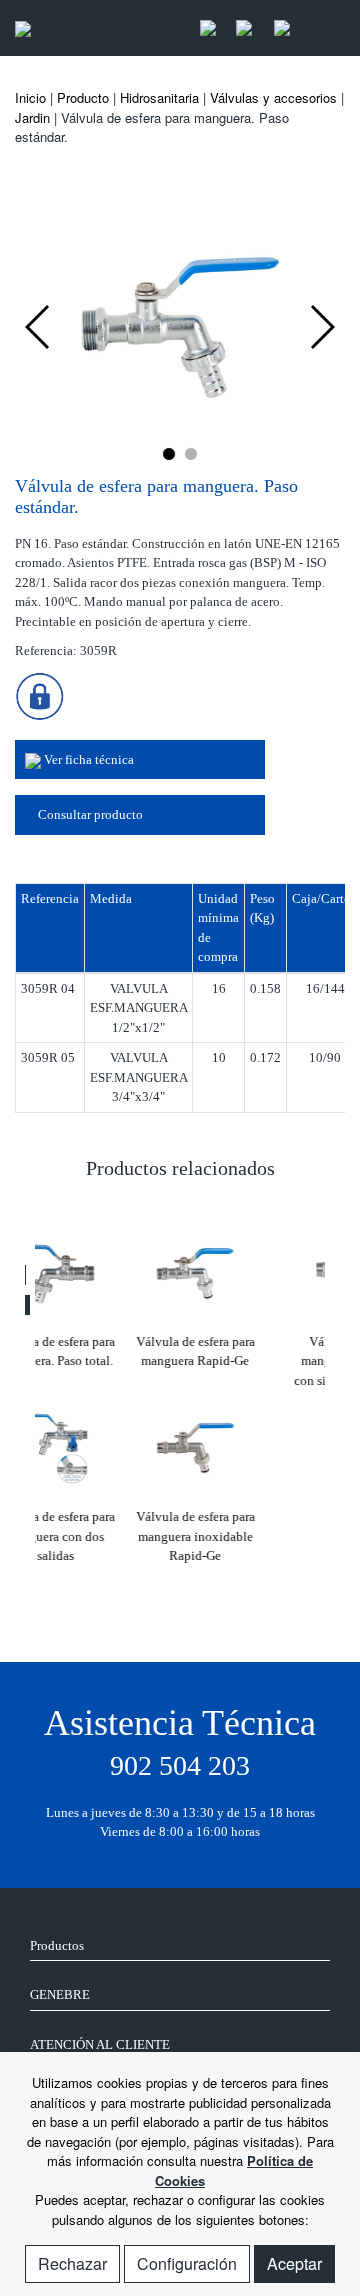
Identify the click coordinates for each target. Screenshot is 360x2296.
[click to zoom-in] (180, 324)
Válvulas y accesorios (273, 97)
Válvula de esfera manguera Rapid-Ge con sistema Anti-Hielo (260, 1361)
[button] (169, 454)
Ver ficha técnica (87, 759)
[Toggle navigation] (324, 28)
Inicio (30, 97)
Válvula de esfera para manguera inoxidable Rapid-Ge (100, 1536)
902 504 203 (180, 1765)
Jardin (32, 117)
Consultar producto (89, 814)
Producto (83, 97)
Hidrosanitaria (159, 97)
